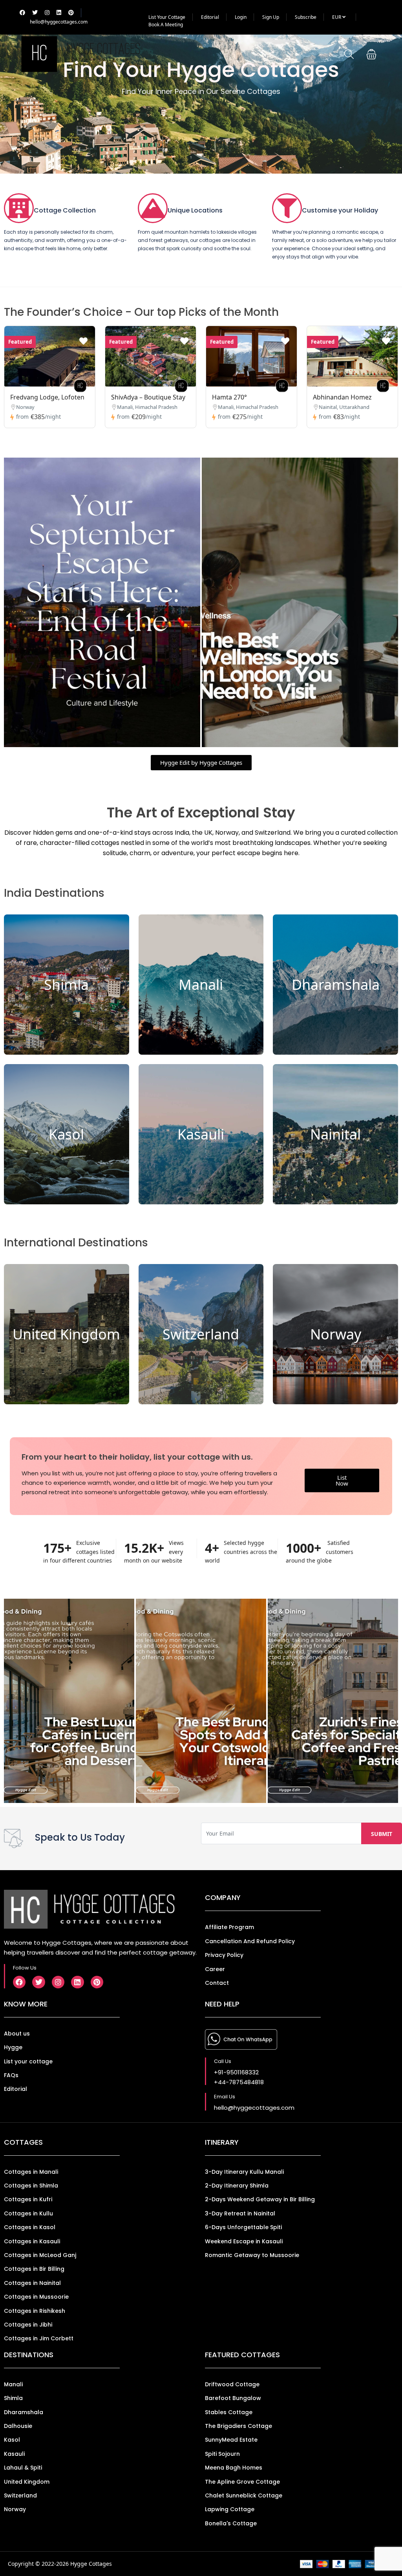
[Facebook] (19, 1982)
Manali (201, 985)
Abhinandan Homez (342, 397)
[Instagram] (58, 1982)
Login (241, 17)
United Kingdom (66, 1334)
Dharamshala (336, 985)
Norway (336, 1334)
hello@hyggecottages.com (59, 22)
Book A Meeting (166, 25)
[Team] (80, 386)
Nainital (335, 1134)
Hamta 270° (229, 397)
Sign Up (271, 17)
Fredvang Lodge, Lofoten (47, 397)
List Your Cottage (167, 17)
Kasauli (201, 1134)
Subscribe (306, 17)
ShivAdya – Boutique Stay (148, 397)
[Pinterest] (97, 1982)
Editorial (210, 17)
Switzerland (201, 1334)
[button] (371, 54)
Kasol (66, 1134)
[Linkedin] (77, 1982)
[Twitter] (38, 1982)
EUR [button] (337, 17)
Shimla (66, 985)
